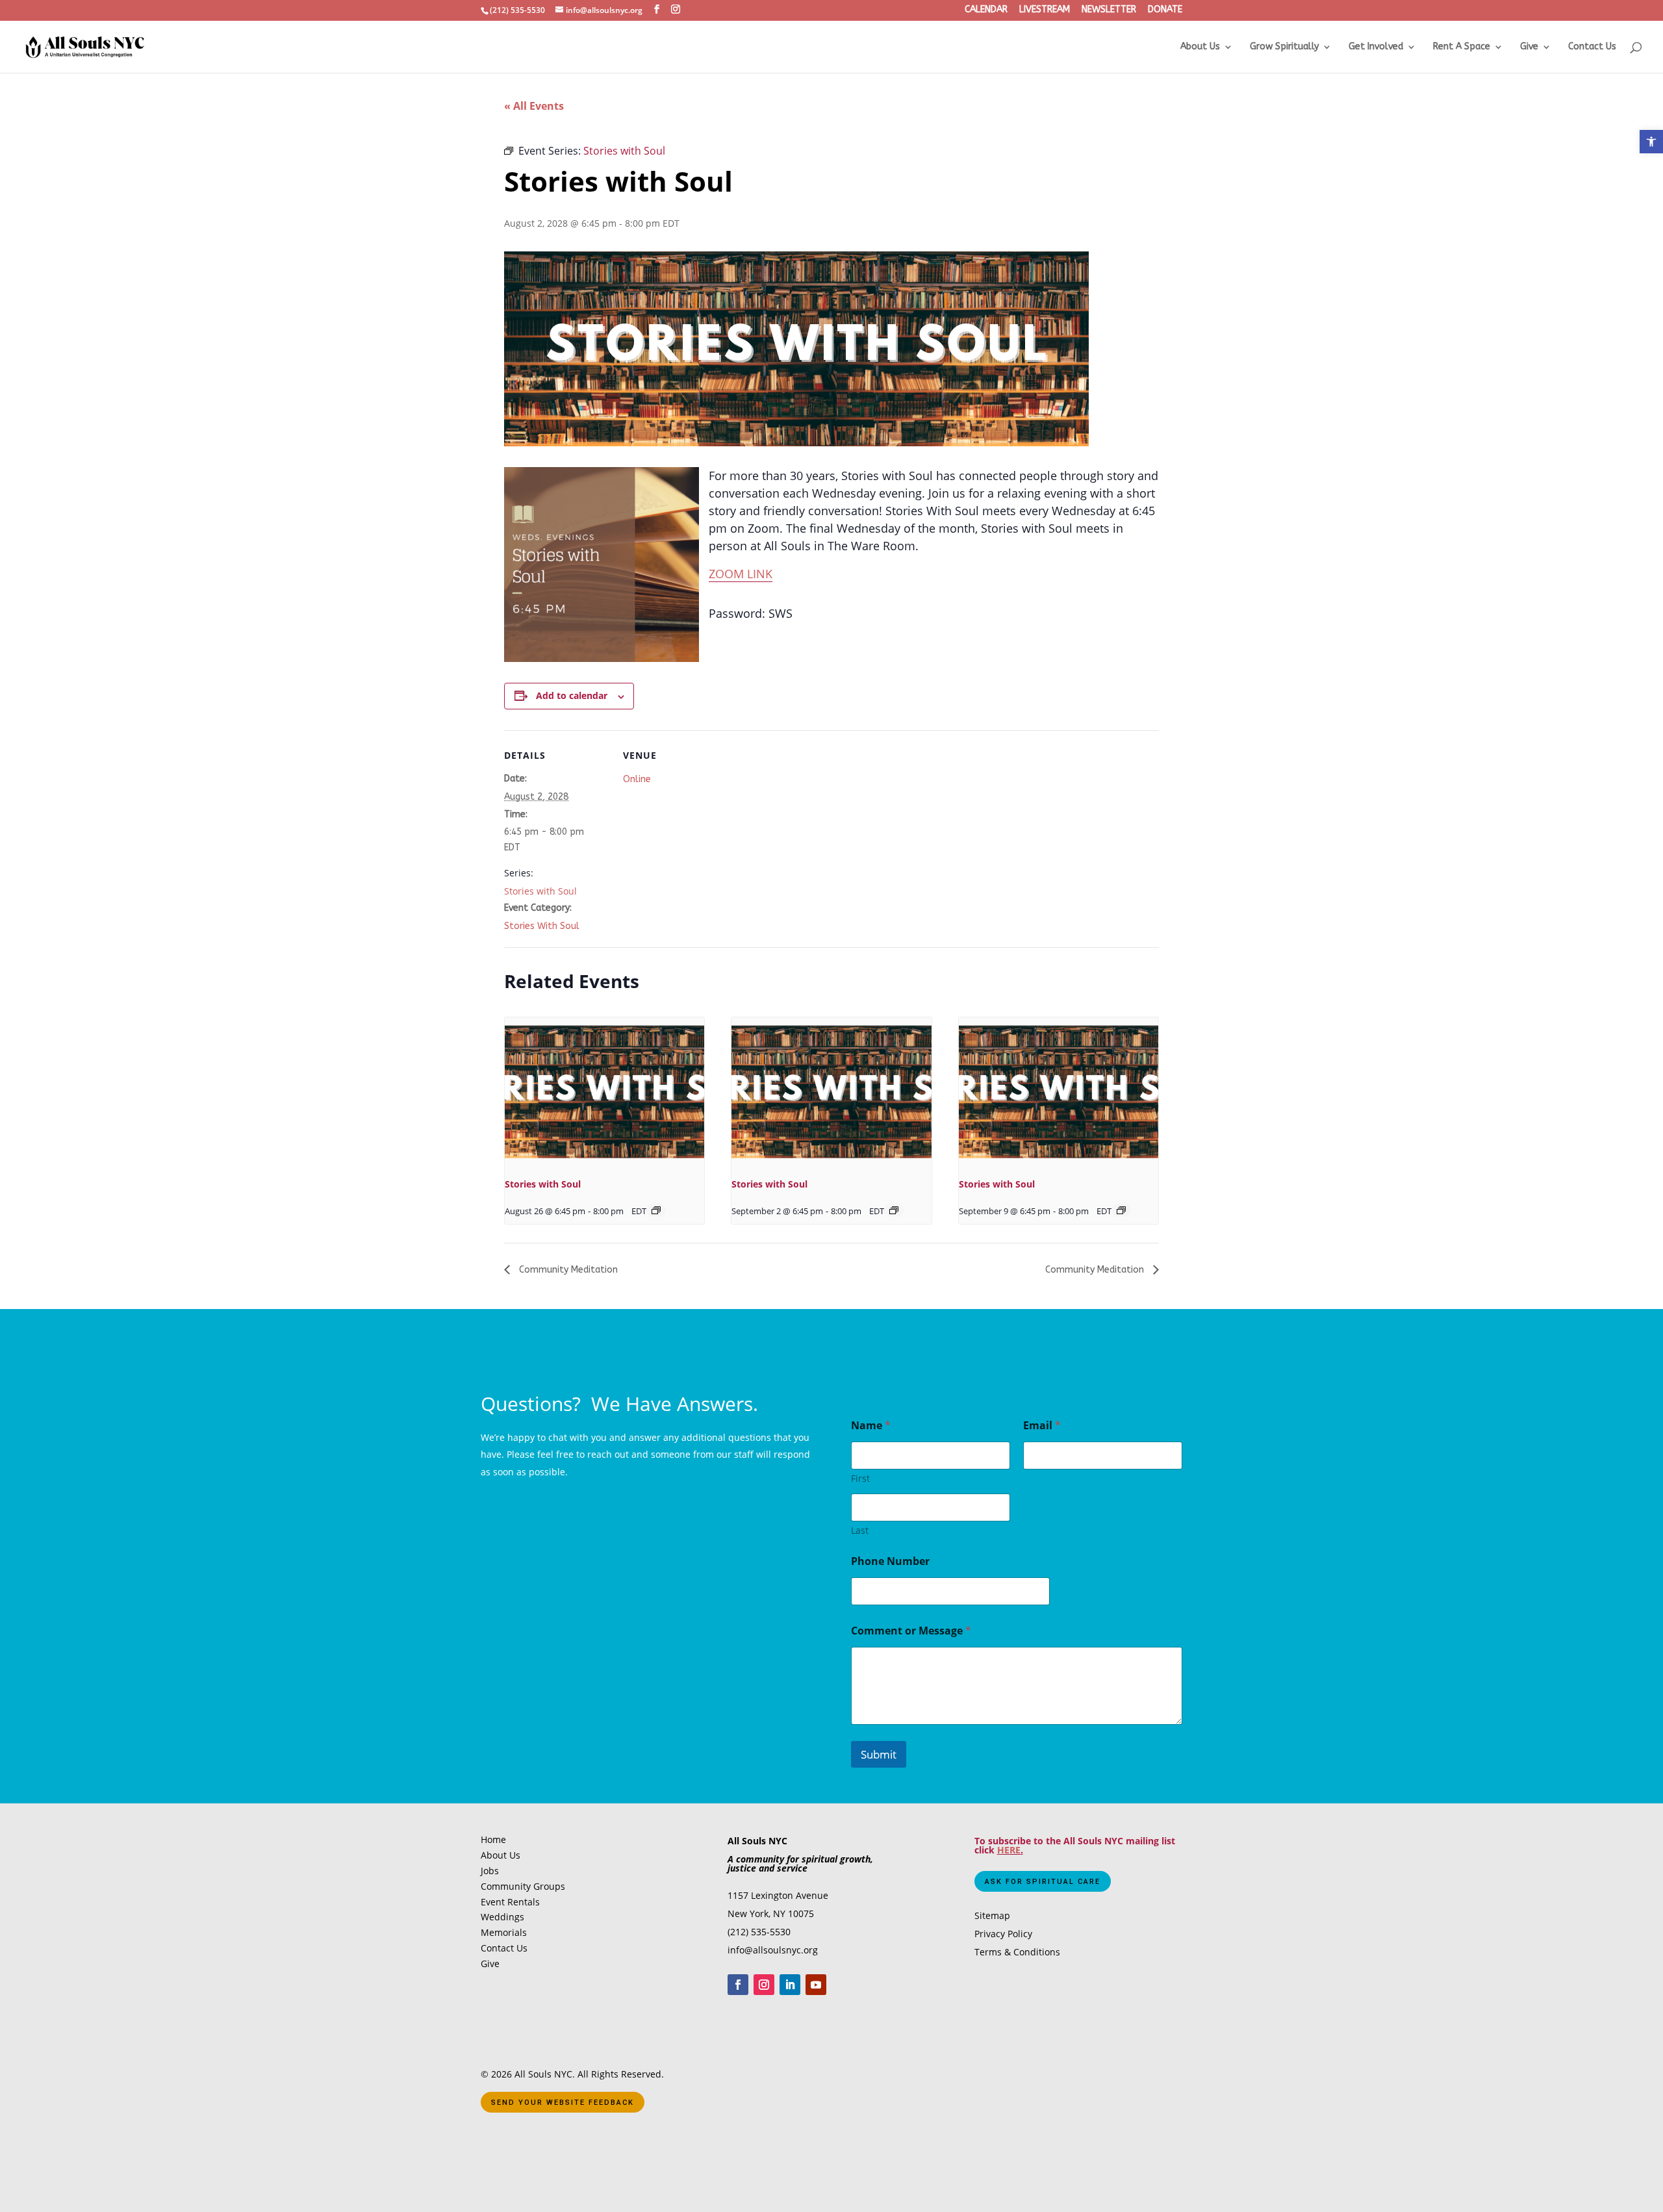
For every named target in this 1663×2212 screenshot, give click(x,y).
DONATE (1165, 10)
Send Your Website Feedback (563, 2103)
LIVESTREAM (1045, 10)
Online (637, 779)
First (860, 1478)
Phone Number (890, 1561)
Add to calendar (572, 695)
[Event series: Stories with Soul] (656, 1210)
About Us (1200, 47)
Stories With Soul (542, 926)
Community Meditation (567, 1270)
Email (1042, 1426)
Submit (879, 1754)
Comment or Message (911, 1631)
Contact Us (1592, 47)
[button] (1651, 142)
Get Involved (1376, 47)
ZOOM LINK (741, 574)
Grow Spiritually (1284, 47)
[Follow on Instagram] (764, 1985)
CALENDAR (986, 10)
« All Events (534, 106)
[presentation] (604, 1092)
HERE (1009, 1850)
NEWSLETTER (1109, 10)
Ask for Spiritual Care (1043, 1882)
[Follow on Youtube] (816, 1985)
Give (1529, 47)
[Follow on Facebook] (738, 1985)
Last (860, 1530)
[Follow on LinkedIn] (790, 1985)
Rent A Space (1462, 47)
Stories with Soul (540, 891)
